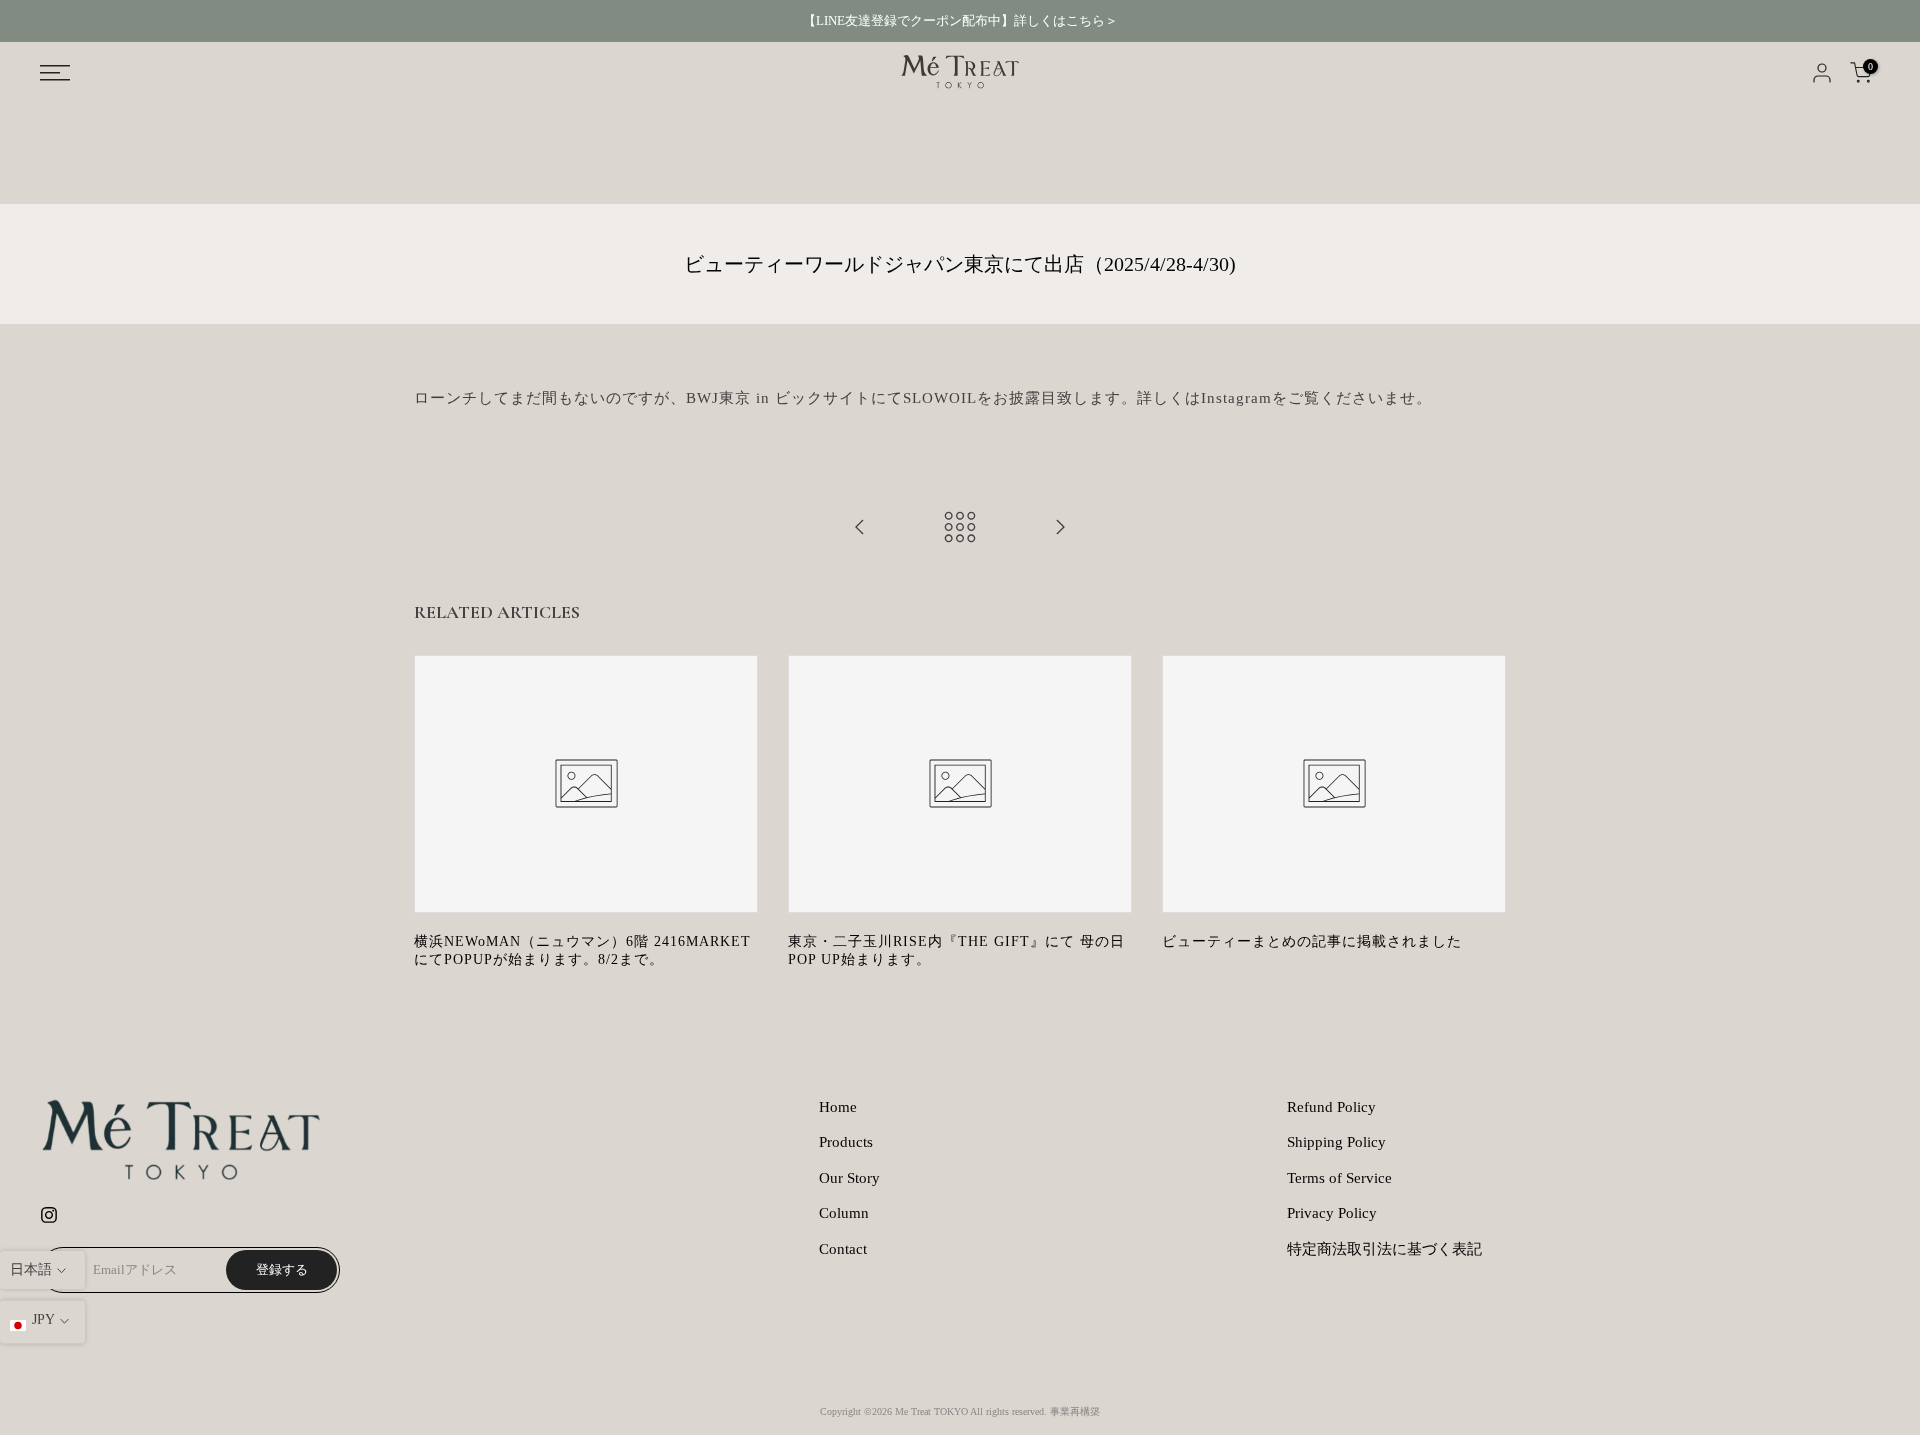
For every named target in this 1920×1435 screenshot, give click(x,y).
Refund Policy (1331, 1107)
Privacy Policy (1332, 1213)
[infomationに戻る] (960, 528)
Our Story (849, 1178)
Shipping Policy (1336, 1142)
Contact (843, 1249)
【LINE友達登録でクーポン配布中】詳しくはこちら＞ (960, 20)
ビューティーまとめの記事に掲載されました (1312, 941)
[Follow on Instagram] (49, 1215)
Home (838, 1107)
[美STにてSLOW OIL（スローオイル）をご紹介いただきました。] (1060, 528)
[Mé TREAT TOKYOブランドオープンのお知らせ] (860, 528)
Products (846, 1142)
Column (844, 1213)
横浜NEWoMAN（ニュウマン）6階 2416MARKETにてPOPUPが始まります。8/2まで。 (582, 950)
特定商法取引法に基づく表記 (1384, 1249)
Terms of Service (1339, 1178)
